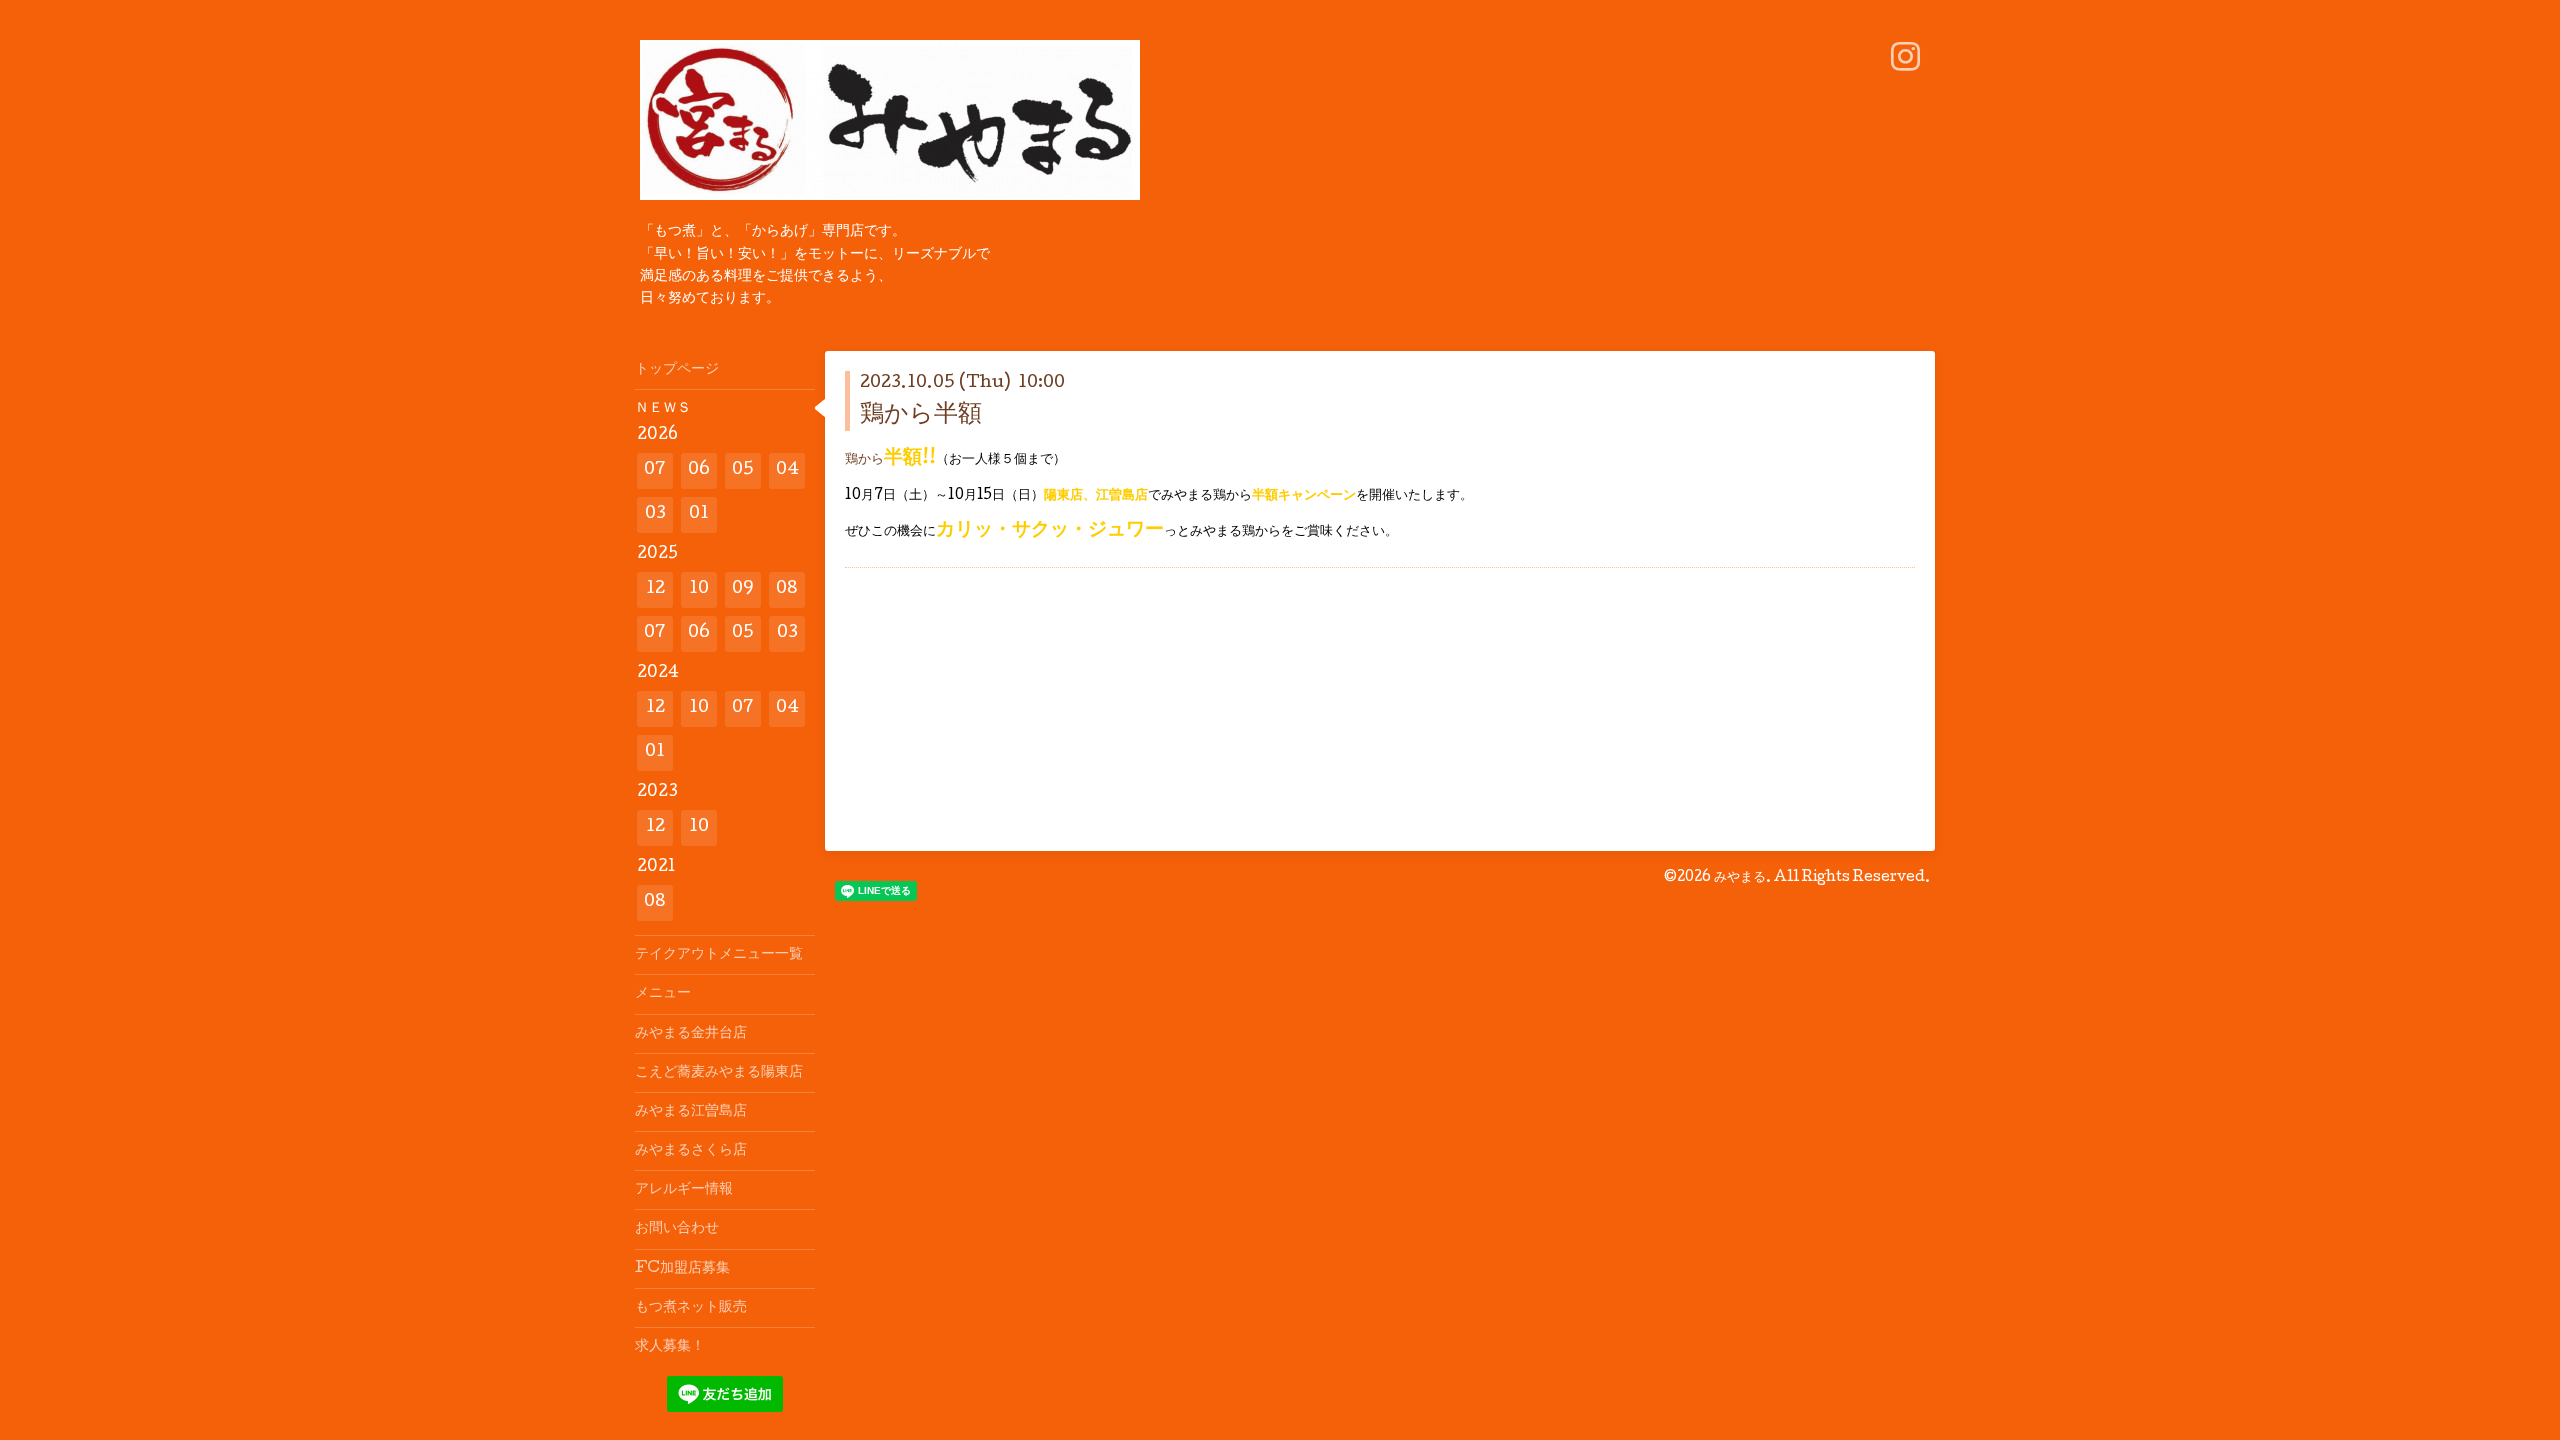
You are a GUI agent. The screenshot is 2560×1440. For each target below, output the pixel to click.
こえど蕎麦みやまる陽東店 (719, 1073)
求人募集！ (670, 1347)
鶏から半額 (921, 415)
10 (699, 589)
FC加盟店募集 (682, 1269)
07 (655, 470)
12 (655, 589)
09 (743, 589)
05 (743, 470)
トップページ (677, 370)
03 (655, 514)
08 (787, 589)
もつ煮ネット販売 (691, 1308)
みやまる (1740, 878)
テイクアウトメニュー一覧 (719, 955)
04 (787, 470)
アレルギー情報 (684, 1190)
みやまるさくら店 (691, 1151)
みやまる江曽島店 (691, 1112)
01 (699, 514)
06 (699, 470)
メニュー (663, 994)
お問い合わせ (677, 1229)
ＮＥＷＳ (663, 409)
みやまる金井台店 (691, 1034)
